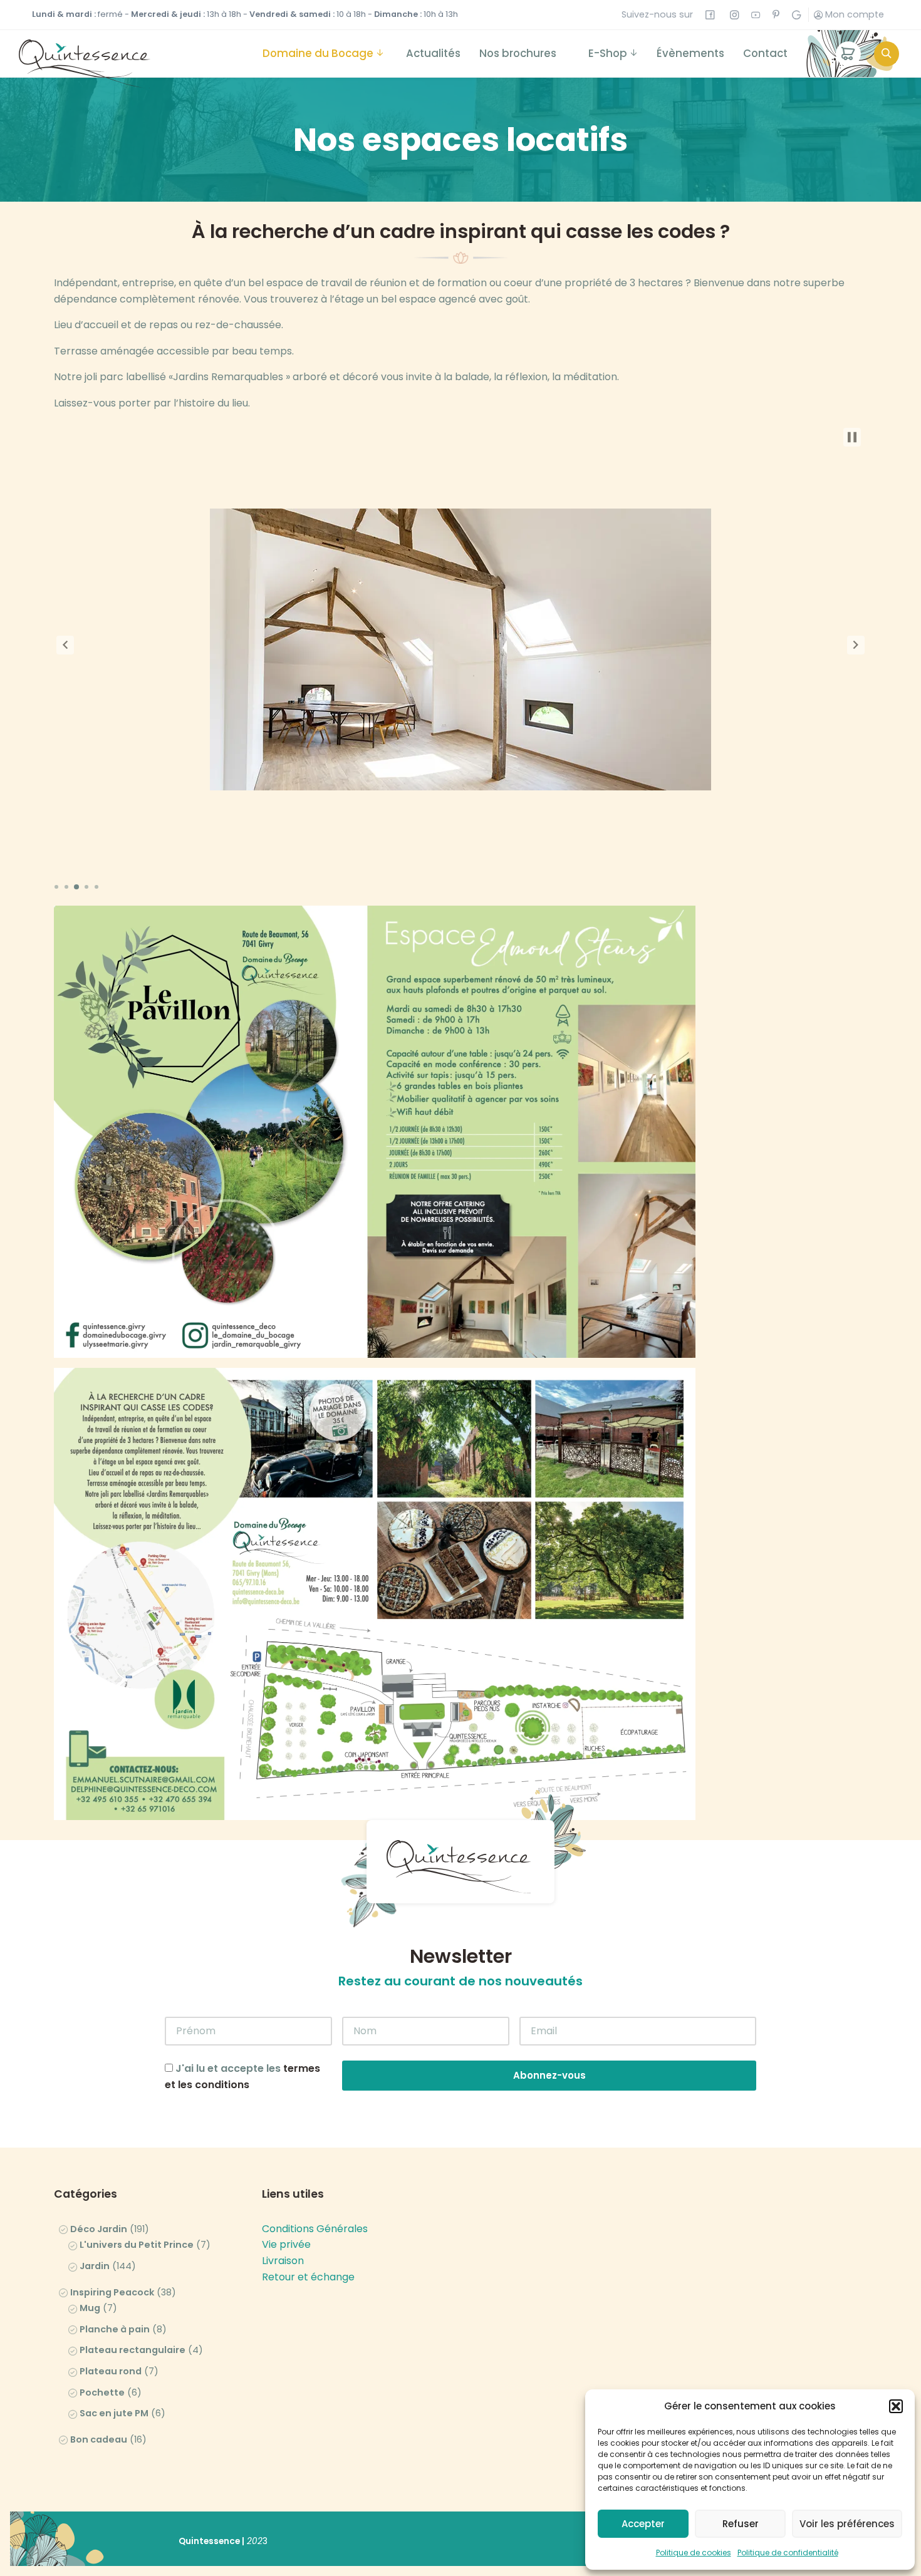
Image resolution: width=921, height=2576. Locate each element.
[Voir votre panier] (848, 54)
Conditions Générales (315, 2229)
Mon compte (853, 14)
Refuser (741, 2524)
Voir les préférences (847, 2524)
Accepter (643, 2524)
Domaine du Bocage (318, 53)
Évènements (690, 53)
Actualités (433, 53)
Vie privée (286, 2244)
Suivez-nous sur (663, 14)
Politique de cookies (694, 2553)
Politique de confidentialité (788, 2553)
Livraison (283, 2261)
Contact (765, 53)
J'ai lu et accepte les (242, 2077)
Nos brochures (518, 53)
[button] (896, 2406)
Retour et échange (308, 2277)
